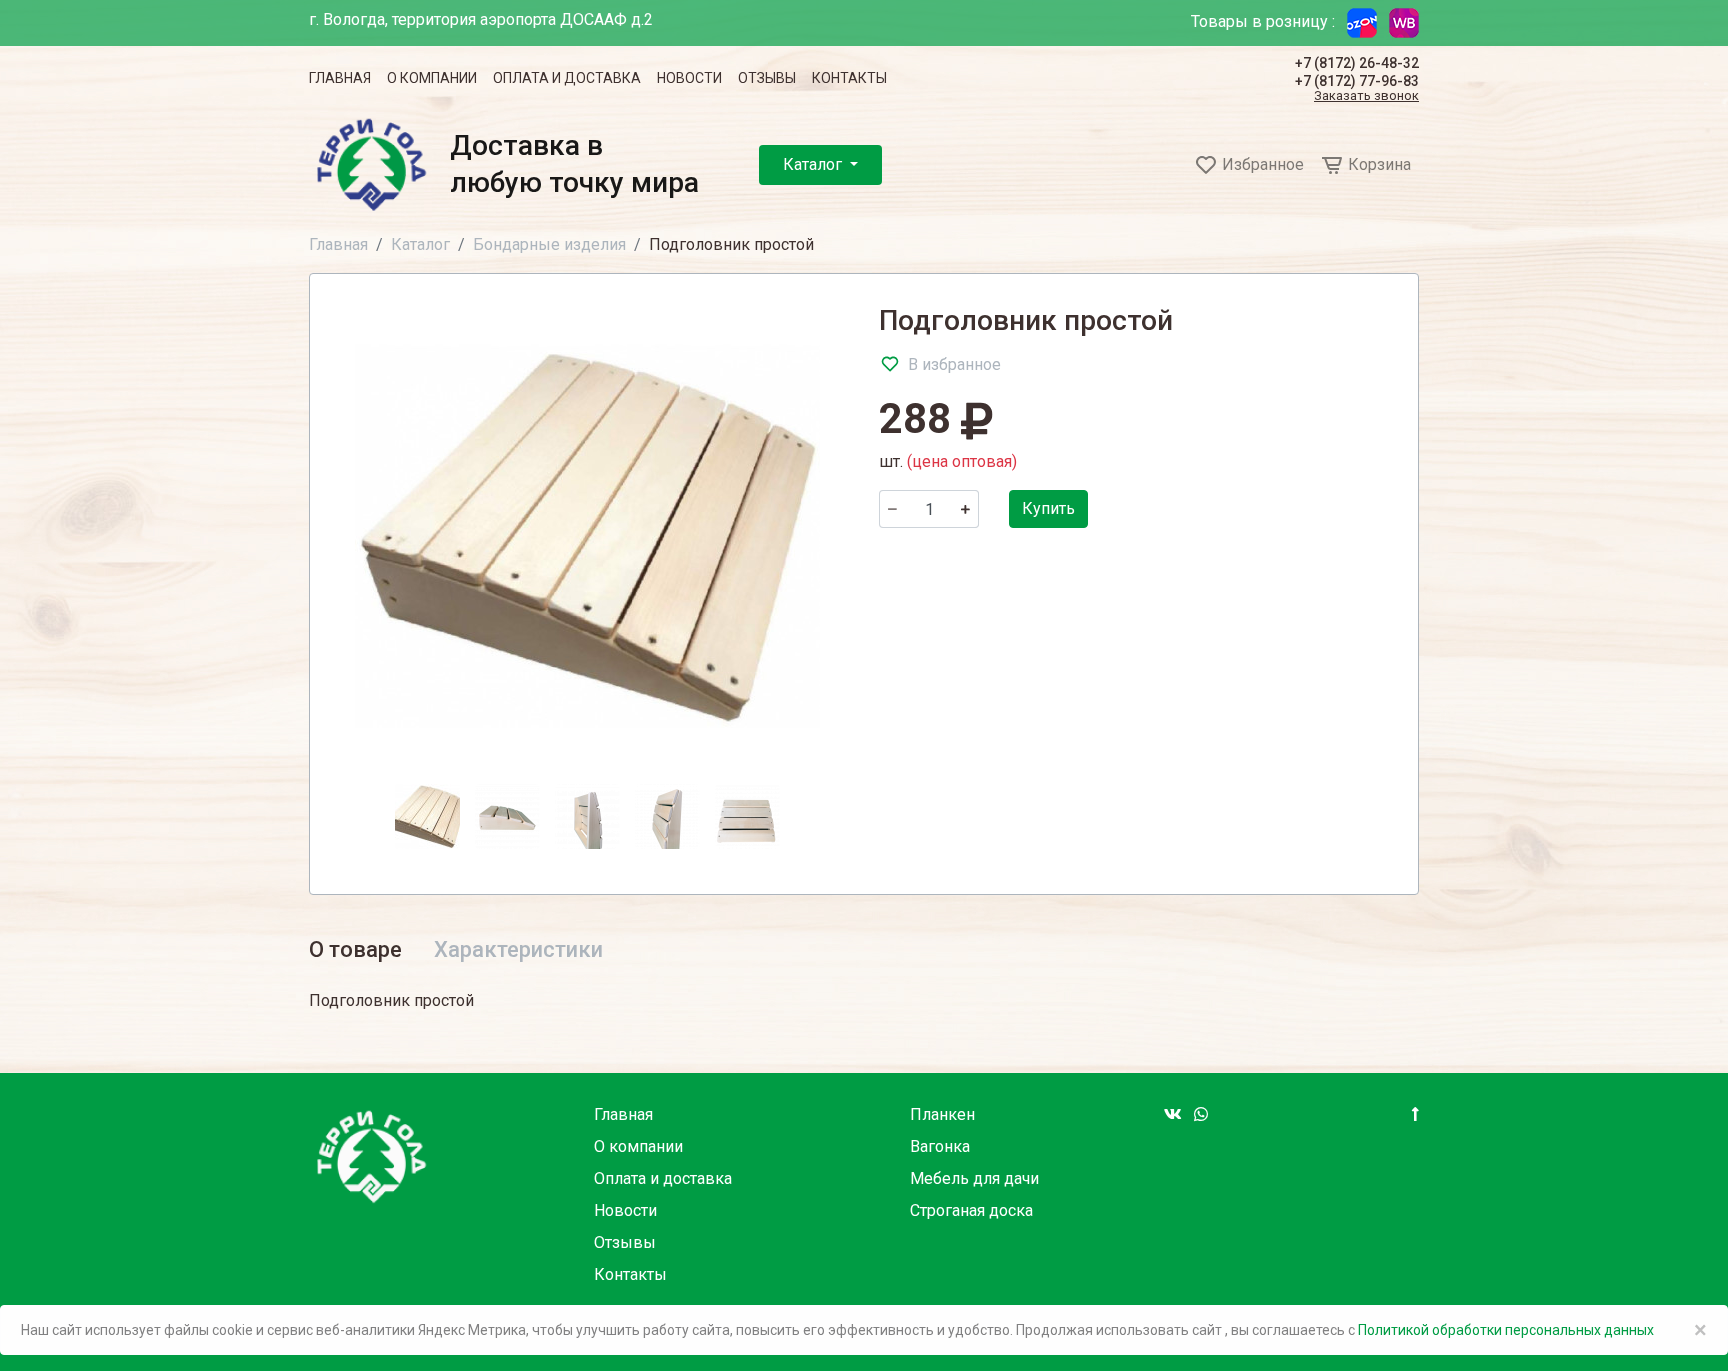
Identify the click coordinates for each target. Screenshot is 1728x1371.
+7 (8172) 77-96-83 (1357, 81)
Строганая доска (971, 1210)
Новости (689, 78)
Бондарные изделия (549, 244)
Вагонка (940, 1146)
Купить (1048, 508)
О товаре (355, 949)
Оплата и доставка (567, 78)
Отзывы (767, 78)
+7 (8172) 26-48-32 (1357, 63)
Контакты (849, 78)
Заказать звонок (1366, 96)
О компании (432, 78)
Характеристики (518, 949)
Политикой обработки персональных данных (1506, 1330)
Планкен (942, 1114)
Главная (340, 78)
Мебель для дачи (974, 1178)
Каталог (814, 164)
